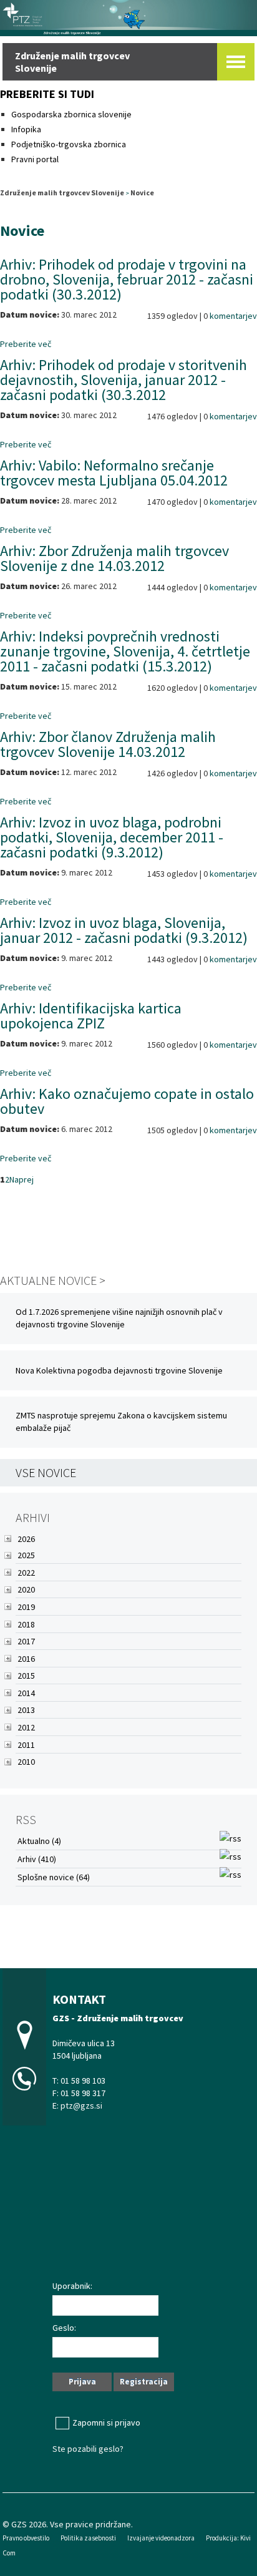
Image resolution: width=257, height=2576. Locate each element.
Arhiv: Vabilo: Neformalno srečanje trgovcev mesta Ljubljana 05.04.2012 (114, 473)
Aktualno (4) (39, 1841)
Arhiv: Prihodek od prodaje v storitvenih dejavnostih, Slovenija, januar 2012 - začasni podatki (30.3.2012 (124, 380)
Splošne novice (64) (54, 1877)
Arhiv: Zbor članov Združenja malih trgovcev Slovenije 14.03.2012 (108, 744)
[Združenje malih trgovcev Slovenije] (128, 17)
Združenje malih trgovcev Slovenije (62, 193)
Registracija (144, 2382)
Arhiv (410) (37, 1859)
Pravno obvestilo (26, 2538)
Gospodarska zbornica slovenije (72, 114)
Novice (142, 193)
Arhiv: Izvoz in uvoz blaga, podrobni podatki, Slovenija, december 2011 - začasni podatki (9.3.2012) (112, 837)
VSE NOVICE (46, 1472)
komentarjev (233, 316)
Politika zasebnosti (88, 2538)
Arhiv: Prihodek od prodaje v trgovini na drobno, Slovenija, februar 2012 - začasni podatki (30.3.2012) (127, 279)
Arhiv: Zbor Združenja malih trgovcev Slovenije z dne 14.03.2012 (114, 558)
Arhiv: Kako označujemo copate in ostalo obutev (127, 1101)
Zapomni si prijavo (106, 2422)
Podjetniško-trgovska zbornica (69, 144)
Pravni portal (35, 159)
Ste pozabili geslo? (88, 2449)
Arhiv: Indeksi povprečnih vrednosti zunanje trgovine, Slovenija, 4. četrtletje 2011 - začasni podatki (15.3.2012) (125, 651)
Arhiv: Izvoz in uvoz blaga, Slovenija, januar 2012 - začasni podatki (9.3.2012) (124, 930)
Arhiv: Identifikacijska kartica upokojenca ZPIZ (91, 1016)
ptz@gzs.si (81, 2105)
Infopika (26, 129)
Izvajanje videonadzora (161, 2538)
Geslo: (64, 2328)
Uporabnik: (72, 2286)
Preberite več (26, 344)
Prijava (82, 2382)
